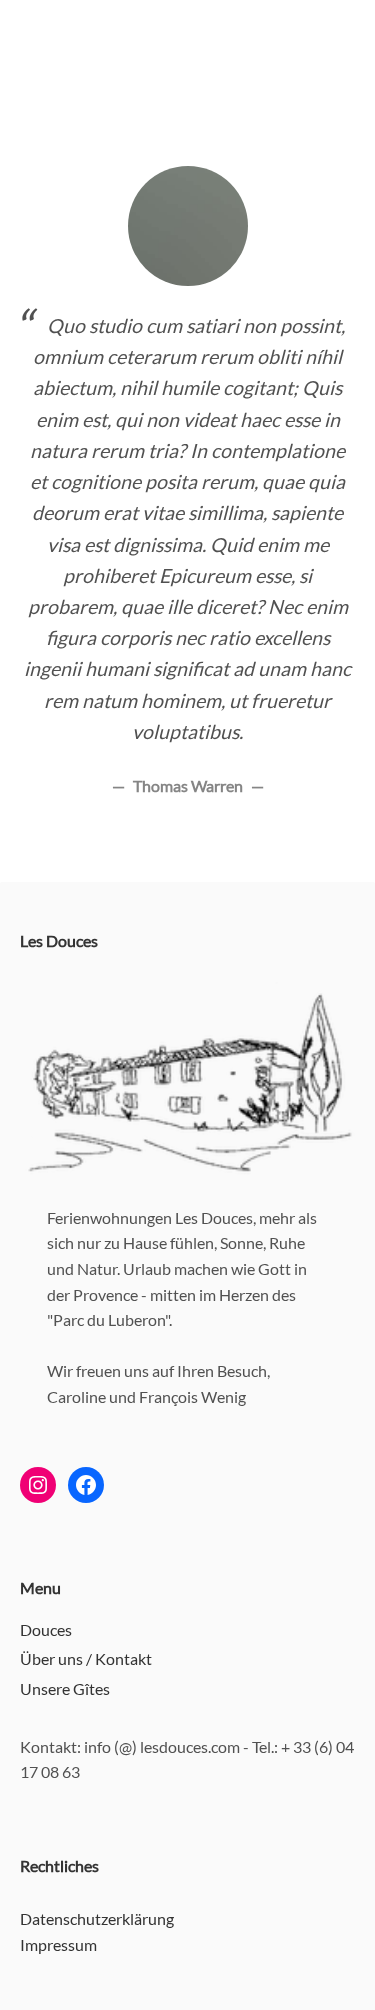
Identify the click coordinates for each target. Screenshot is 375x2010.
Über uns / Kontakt (86, 1658)
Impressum (58, 1944)
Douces (46, 1629)
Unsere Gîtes (65, 1688)
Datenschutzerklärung (97, 1918)
